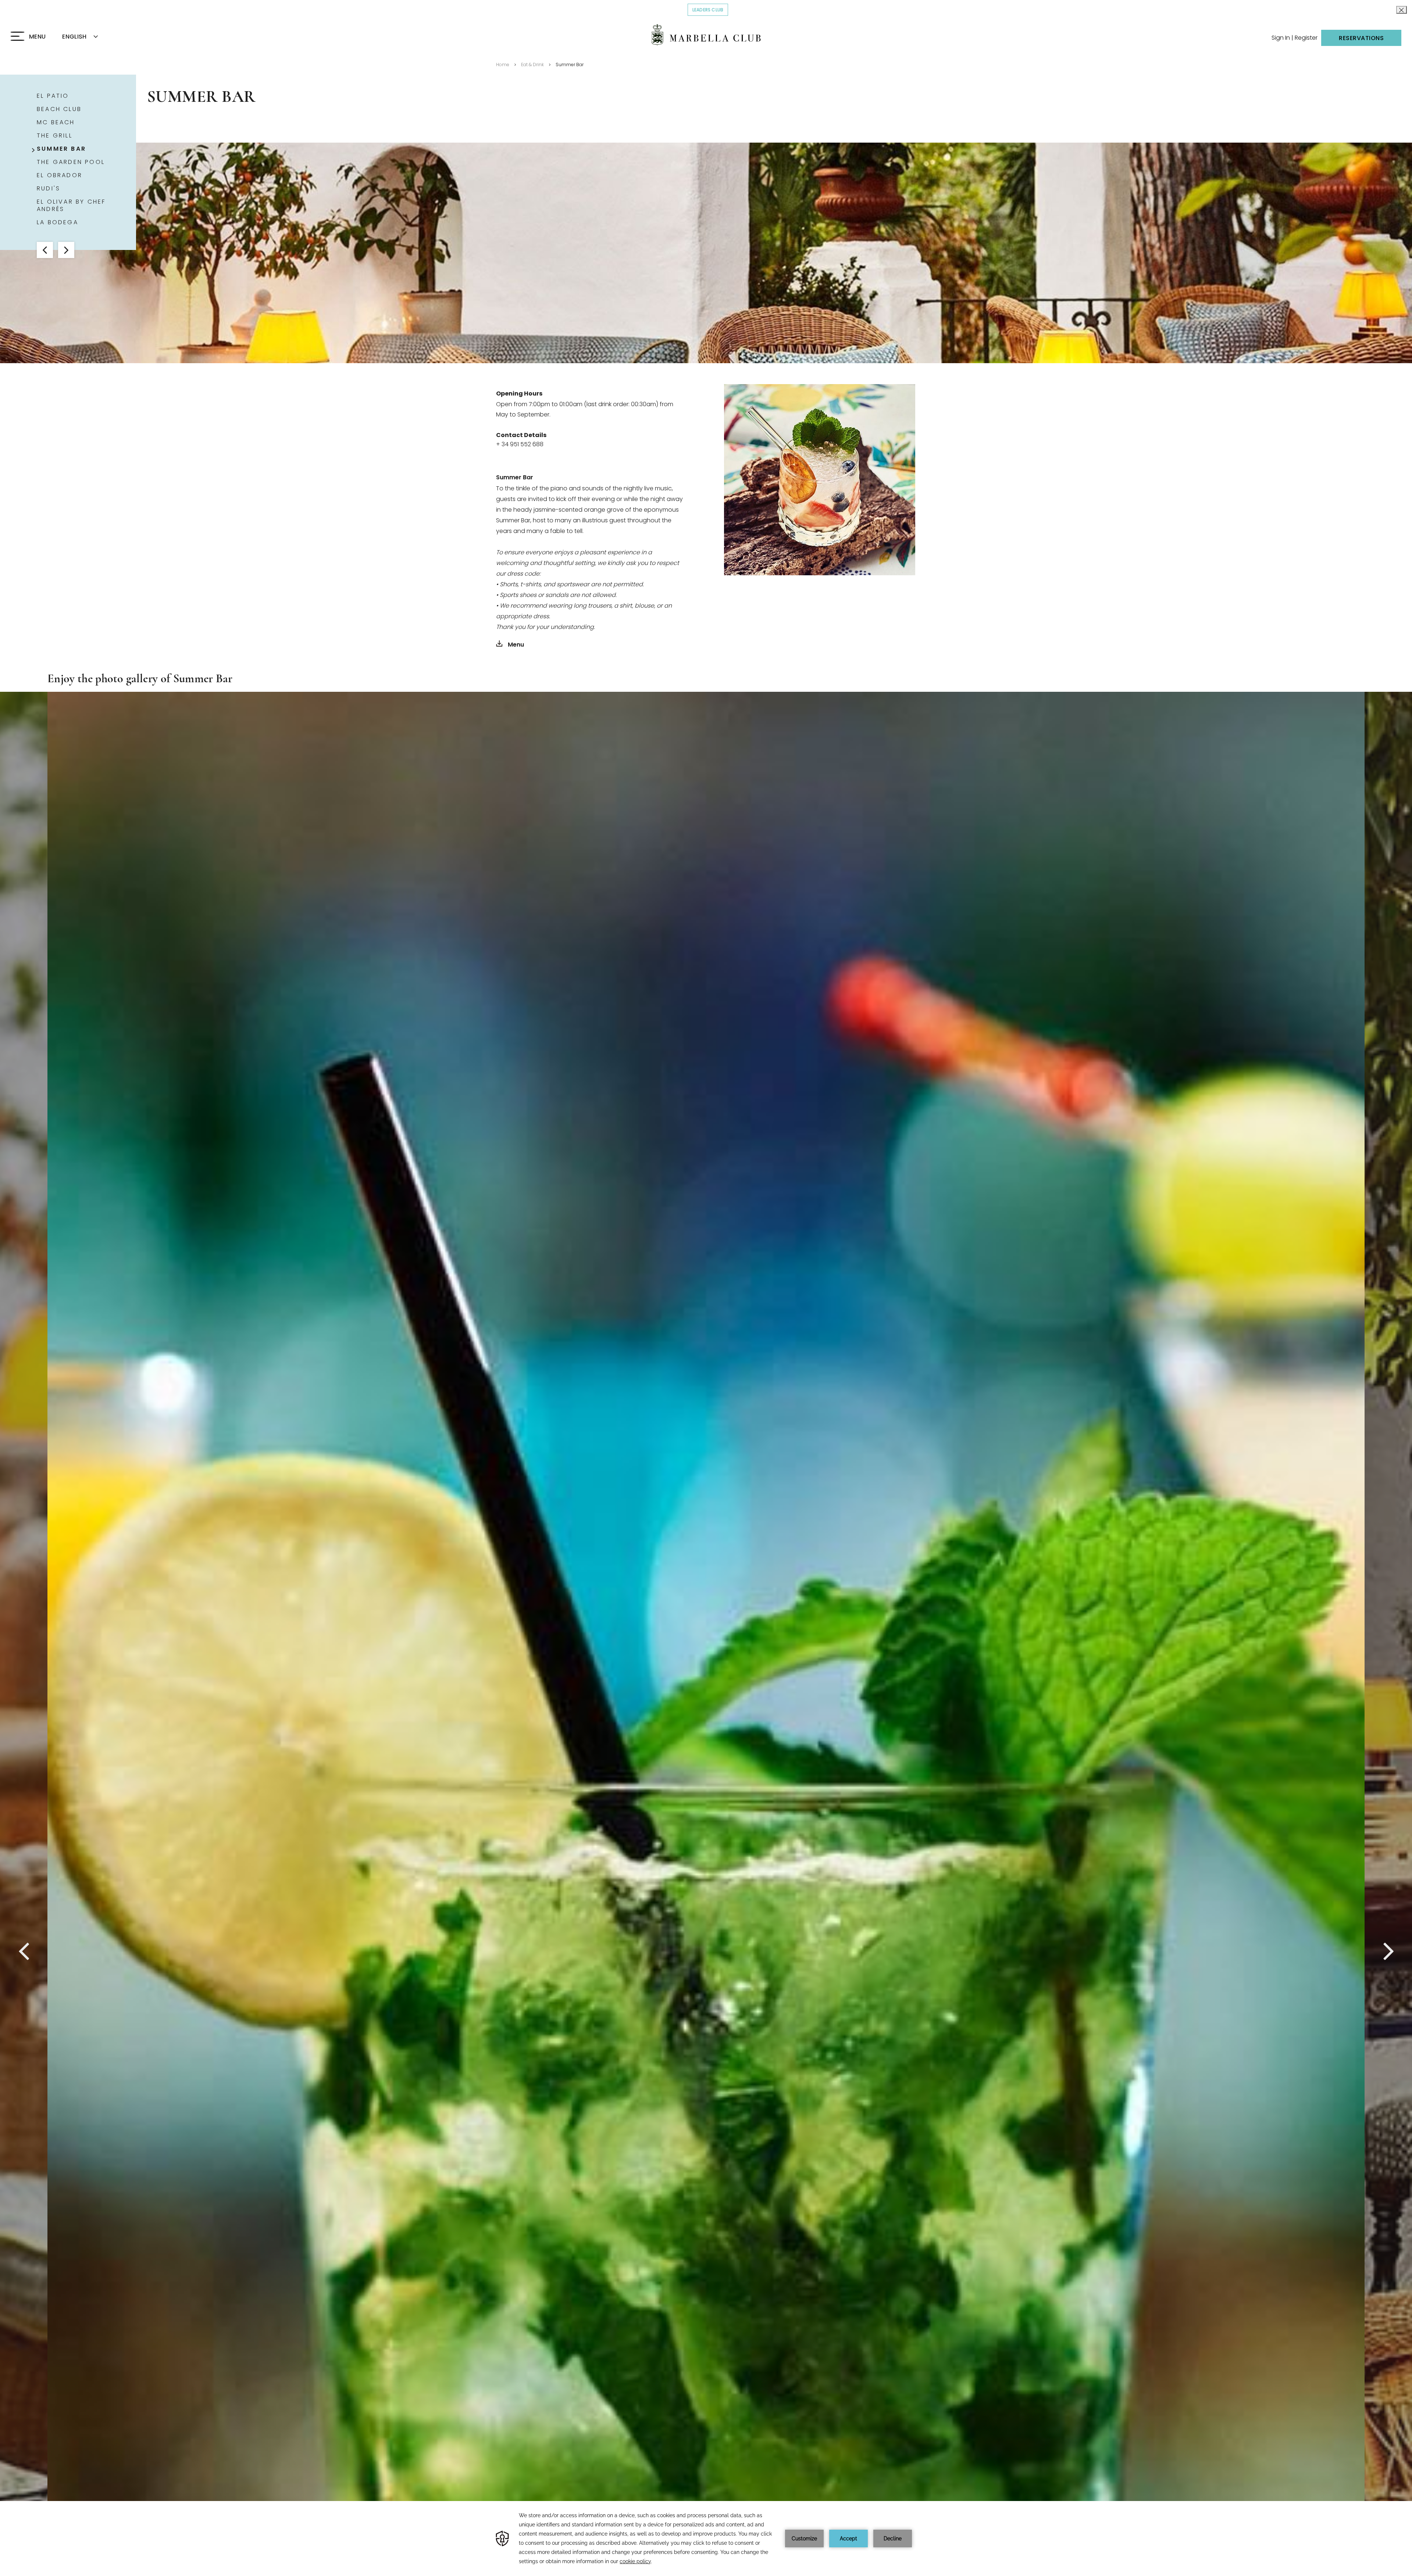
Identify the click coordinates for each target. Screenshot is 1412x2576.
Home (503, 65)
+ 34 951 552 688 (520, 444)
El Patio (53, 96)
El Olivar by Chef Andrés (71, 205)
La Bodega (58, 222)
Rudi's (49, 189)
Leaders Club (710, 10)
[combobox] (89, 37)
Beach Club (59, 109)
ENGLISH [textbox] (74, 37)
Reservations (1361, 38)
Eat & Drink (532, 65)
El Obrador (60, 175)
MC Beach (56, 122)
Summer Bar (570, 65)
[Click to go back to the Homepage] (706, 35)
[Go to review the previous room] (45, 250)
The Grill (55, 136)
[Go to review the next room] (66, 250)
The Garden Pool (71, 162)
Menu (515, 645)
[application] (706, 2539)
